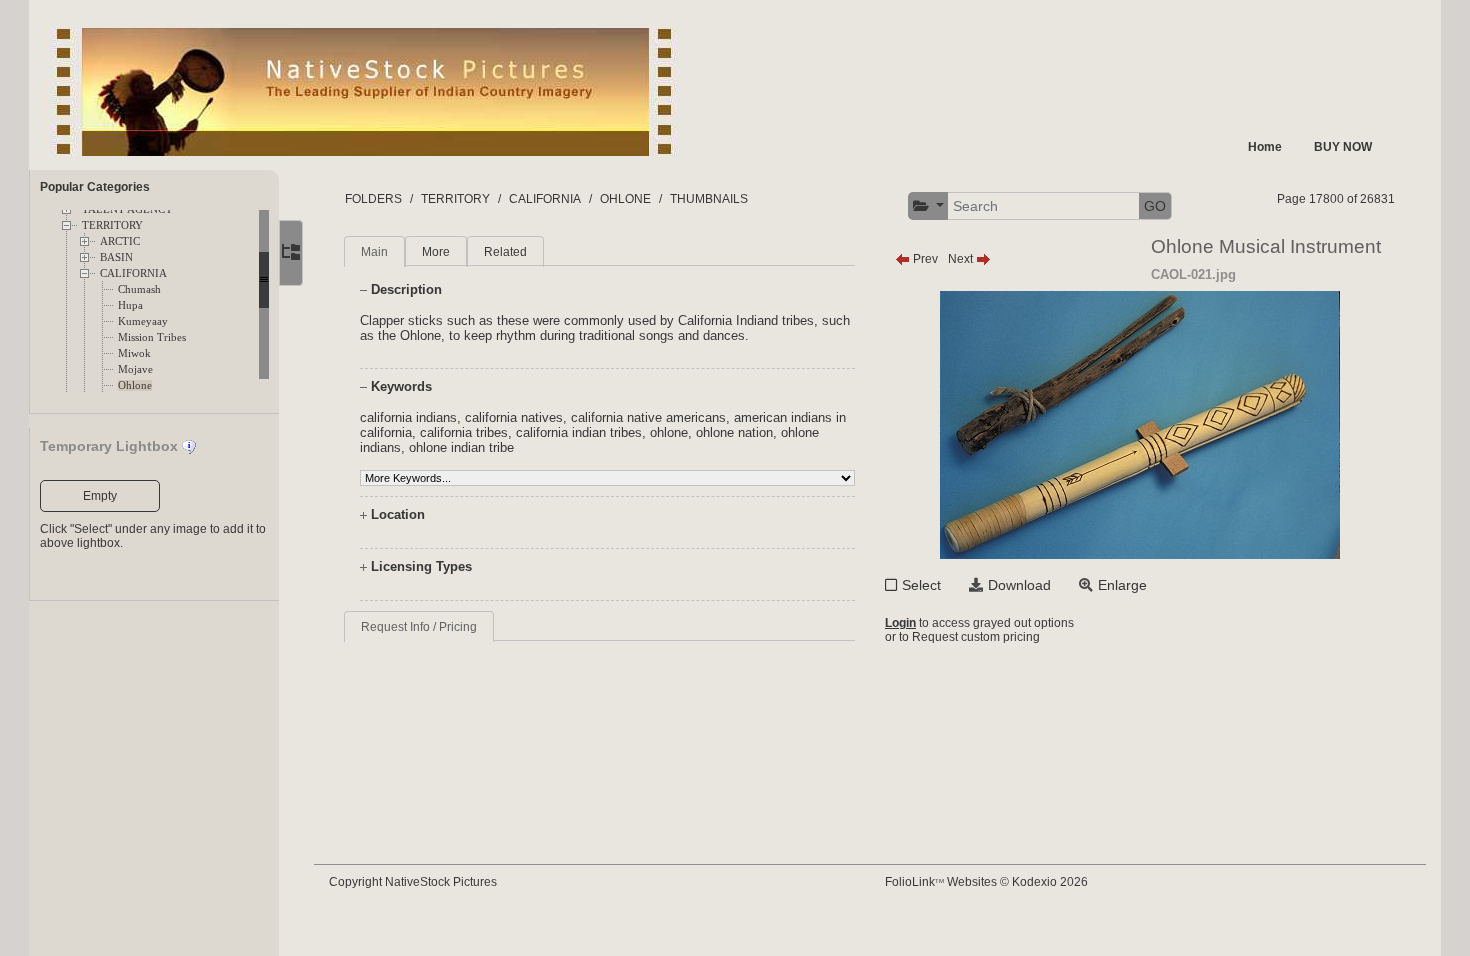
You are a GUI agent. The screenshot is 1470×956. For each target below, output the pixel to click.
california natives (514, 417)
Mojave (135, 369)
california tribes (464, 432)
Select (921, 585)
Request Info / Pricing (419, 627)
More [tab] (436, 252)
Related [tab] (505, 252)
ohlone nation (734, 432)
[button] (929, 206)
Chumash (139, 289)
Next (962, 259)
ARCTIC (120, 241)
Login (900, 623)
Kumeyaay (143, 321)
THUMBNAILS (709, 199)
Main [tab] (374, 252)
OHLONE (625, 199)
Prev (924, 259)
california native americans (648, 417)
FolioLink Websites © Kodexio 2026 (986, 882)
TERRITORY (112, 225)
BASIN (116, 257)
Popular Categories (95, 187)
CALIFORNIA (133, 273)
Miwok (134, 353)
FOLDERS (373, 199)
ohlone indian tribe (461, 447)
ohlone (669, 432)
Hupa (130, 305)
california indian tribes (579, 432)
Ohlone (135, 385)
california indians (408, 417)
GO (1155, 206)
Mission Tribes (152, 337)
